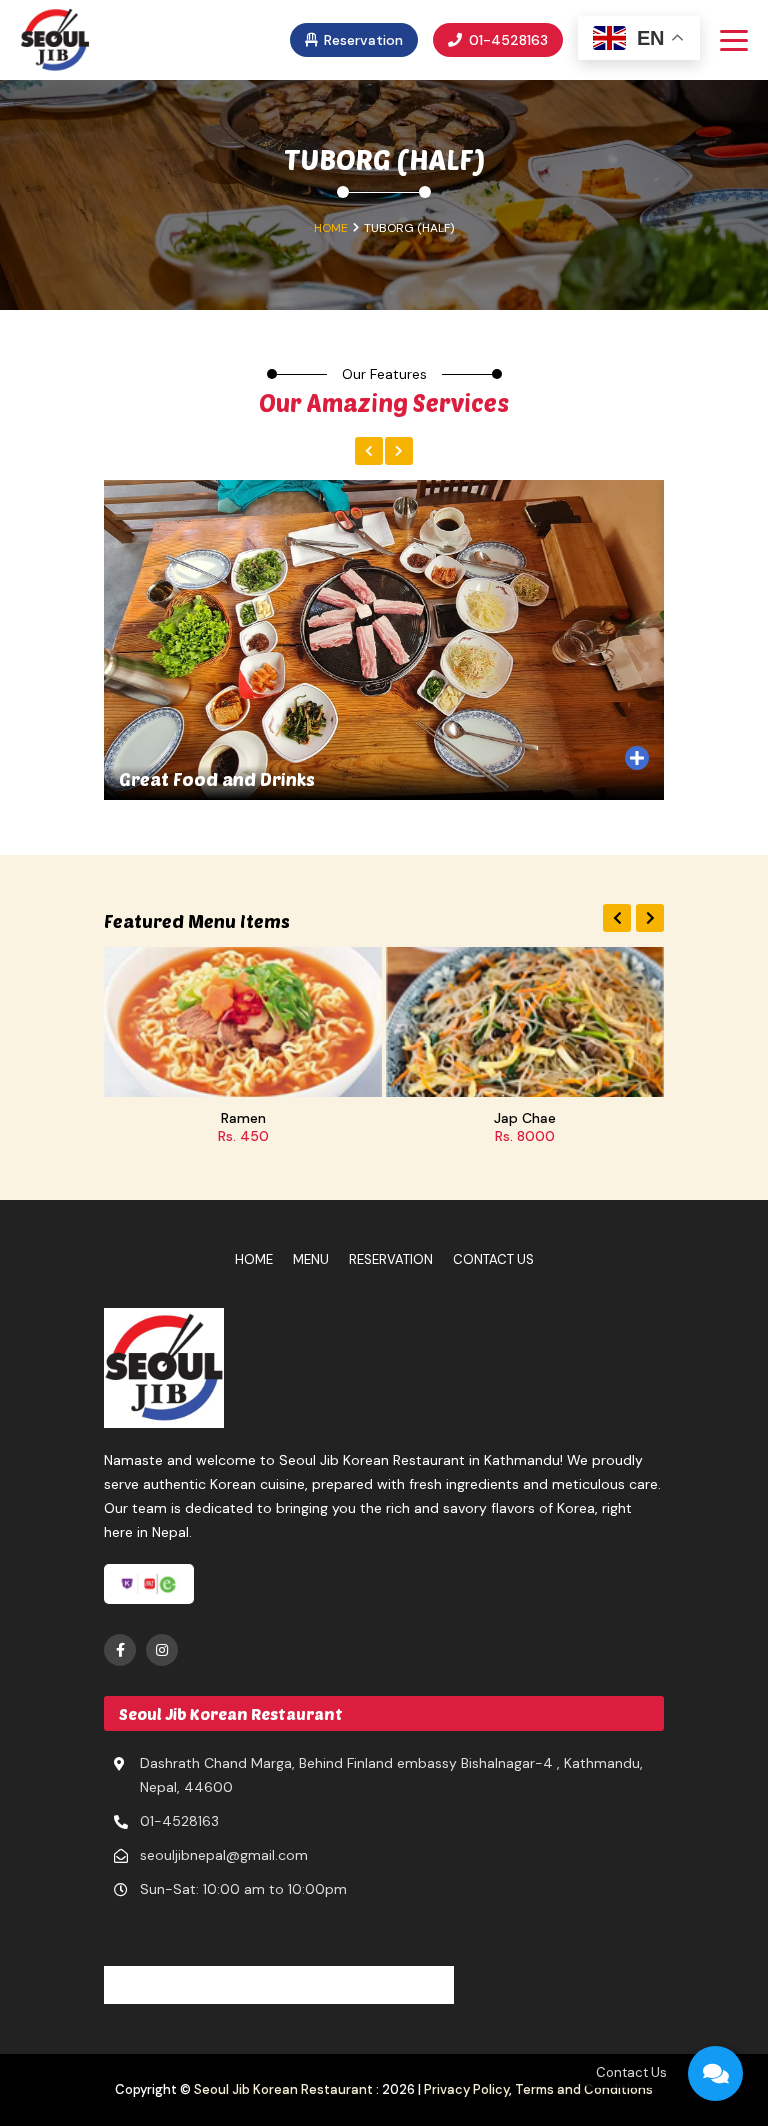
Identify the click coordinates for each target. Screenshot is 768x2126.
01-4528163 (506, 40)
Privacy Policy (466, 2089)
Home (331, 228)
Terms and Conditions (584, 2089)
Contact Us (493, 1259)
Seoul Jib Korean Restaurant (283, 2089)
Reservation (361, 40)
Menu (311, 1259)
